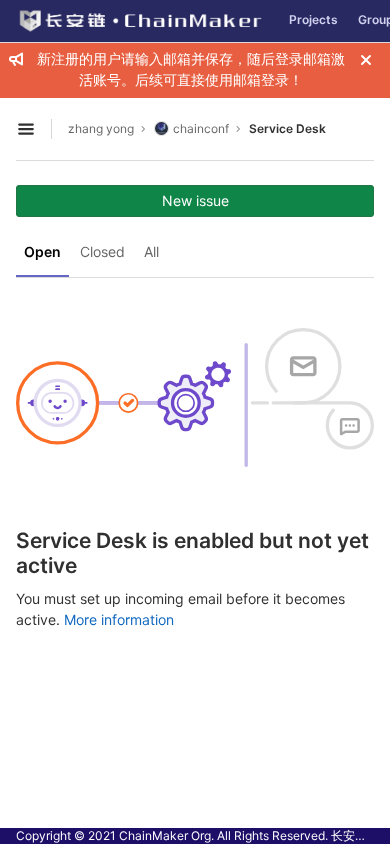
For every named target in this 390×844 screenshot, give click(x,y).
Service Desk (287, 128)
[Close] (366, 60)
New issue (195, 200)
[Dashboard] (139, 21)
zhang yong (101, 128)
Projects (313, 19)
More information (119, 619)
